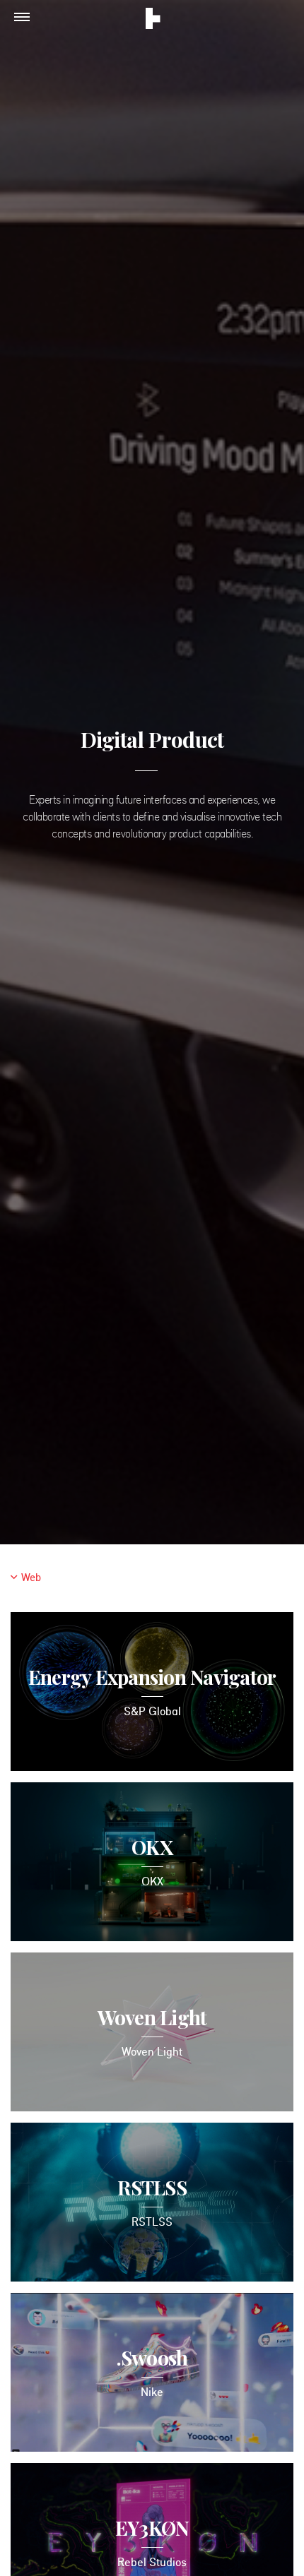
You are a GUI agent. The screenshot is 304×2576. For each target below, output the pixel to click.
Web (31, 1579)
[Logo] (153, 20)
